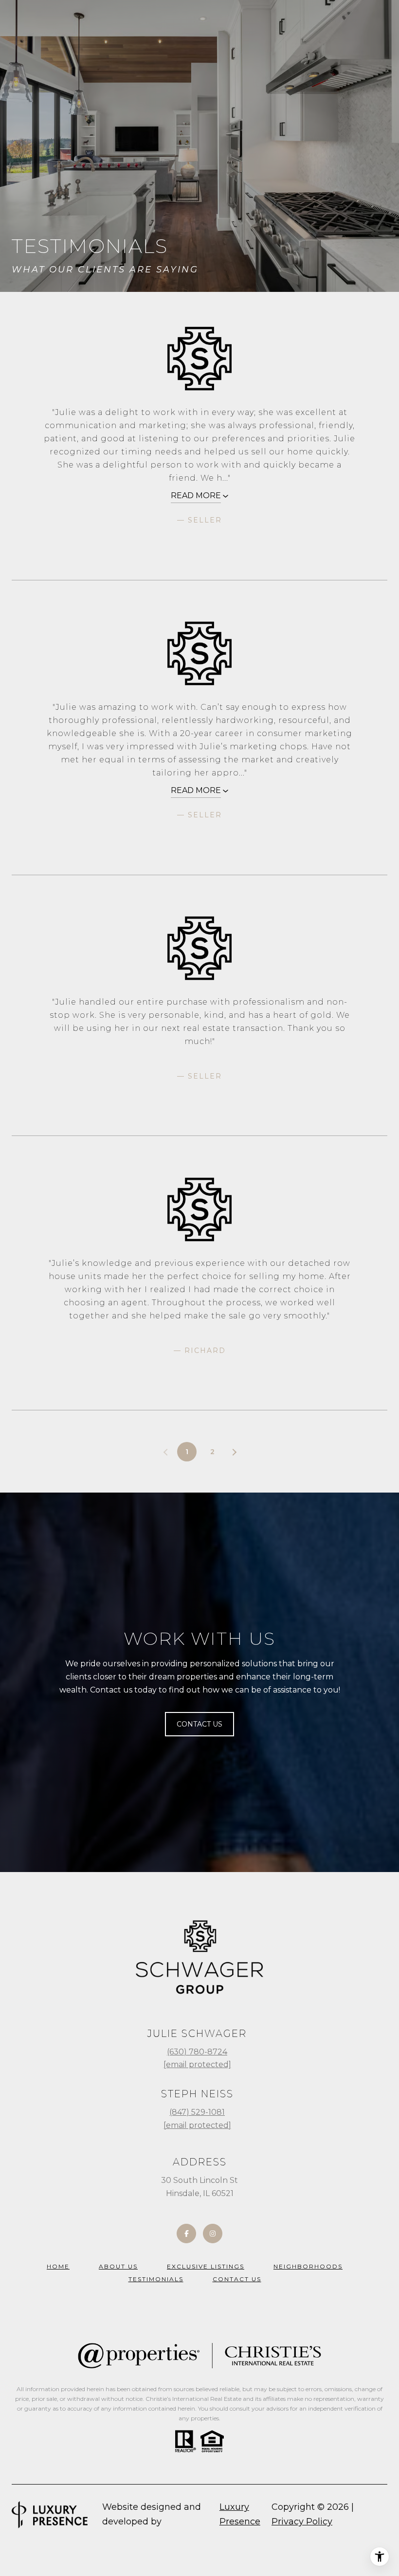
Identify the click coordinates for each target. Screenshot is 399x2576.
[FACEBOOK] (186, 2234)
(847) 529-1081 (197, 2112)
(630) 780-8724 (197, 2052)
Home (58, 2266)
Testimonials (156, 2279)
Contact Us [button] (199, 1724)
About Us (118, 2266)
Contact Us (237, 2279)
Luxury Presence (240, 2514)
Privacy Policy (302, 2522)
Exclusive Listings (206, 2266)
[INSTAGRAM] (213, 2234)
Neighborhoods (308, 2266)
